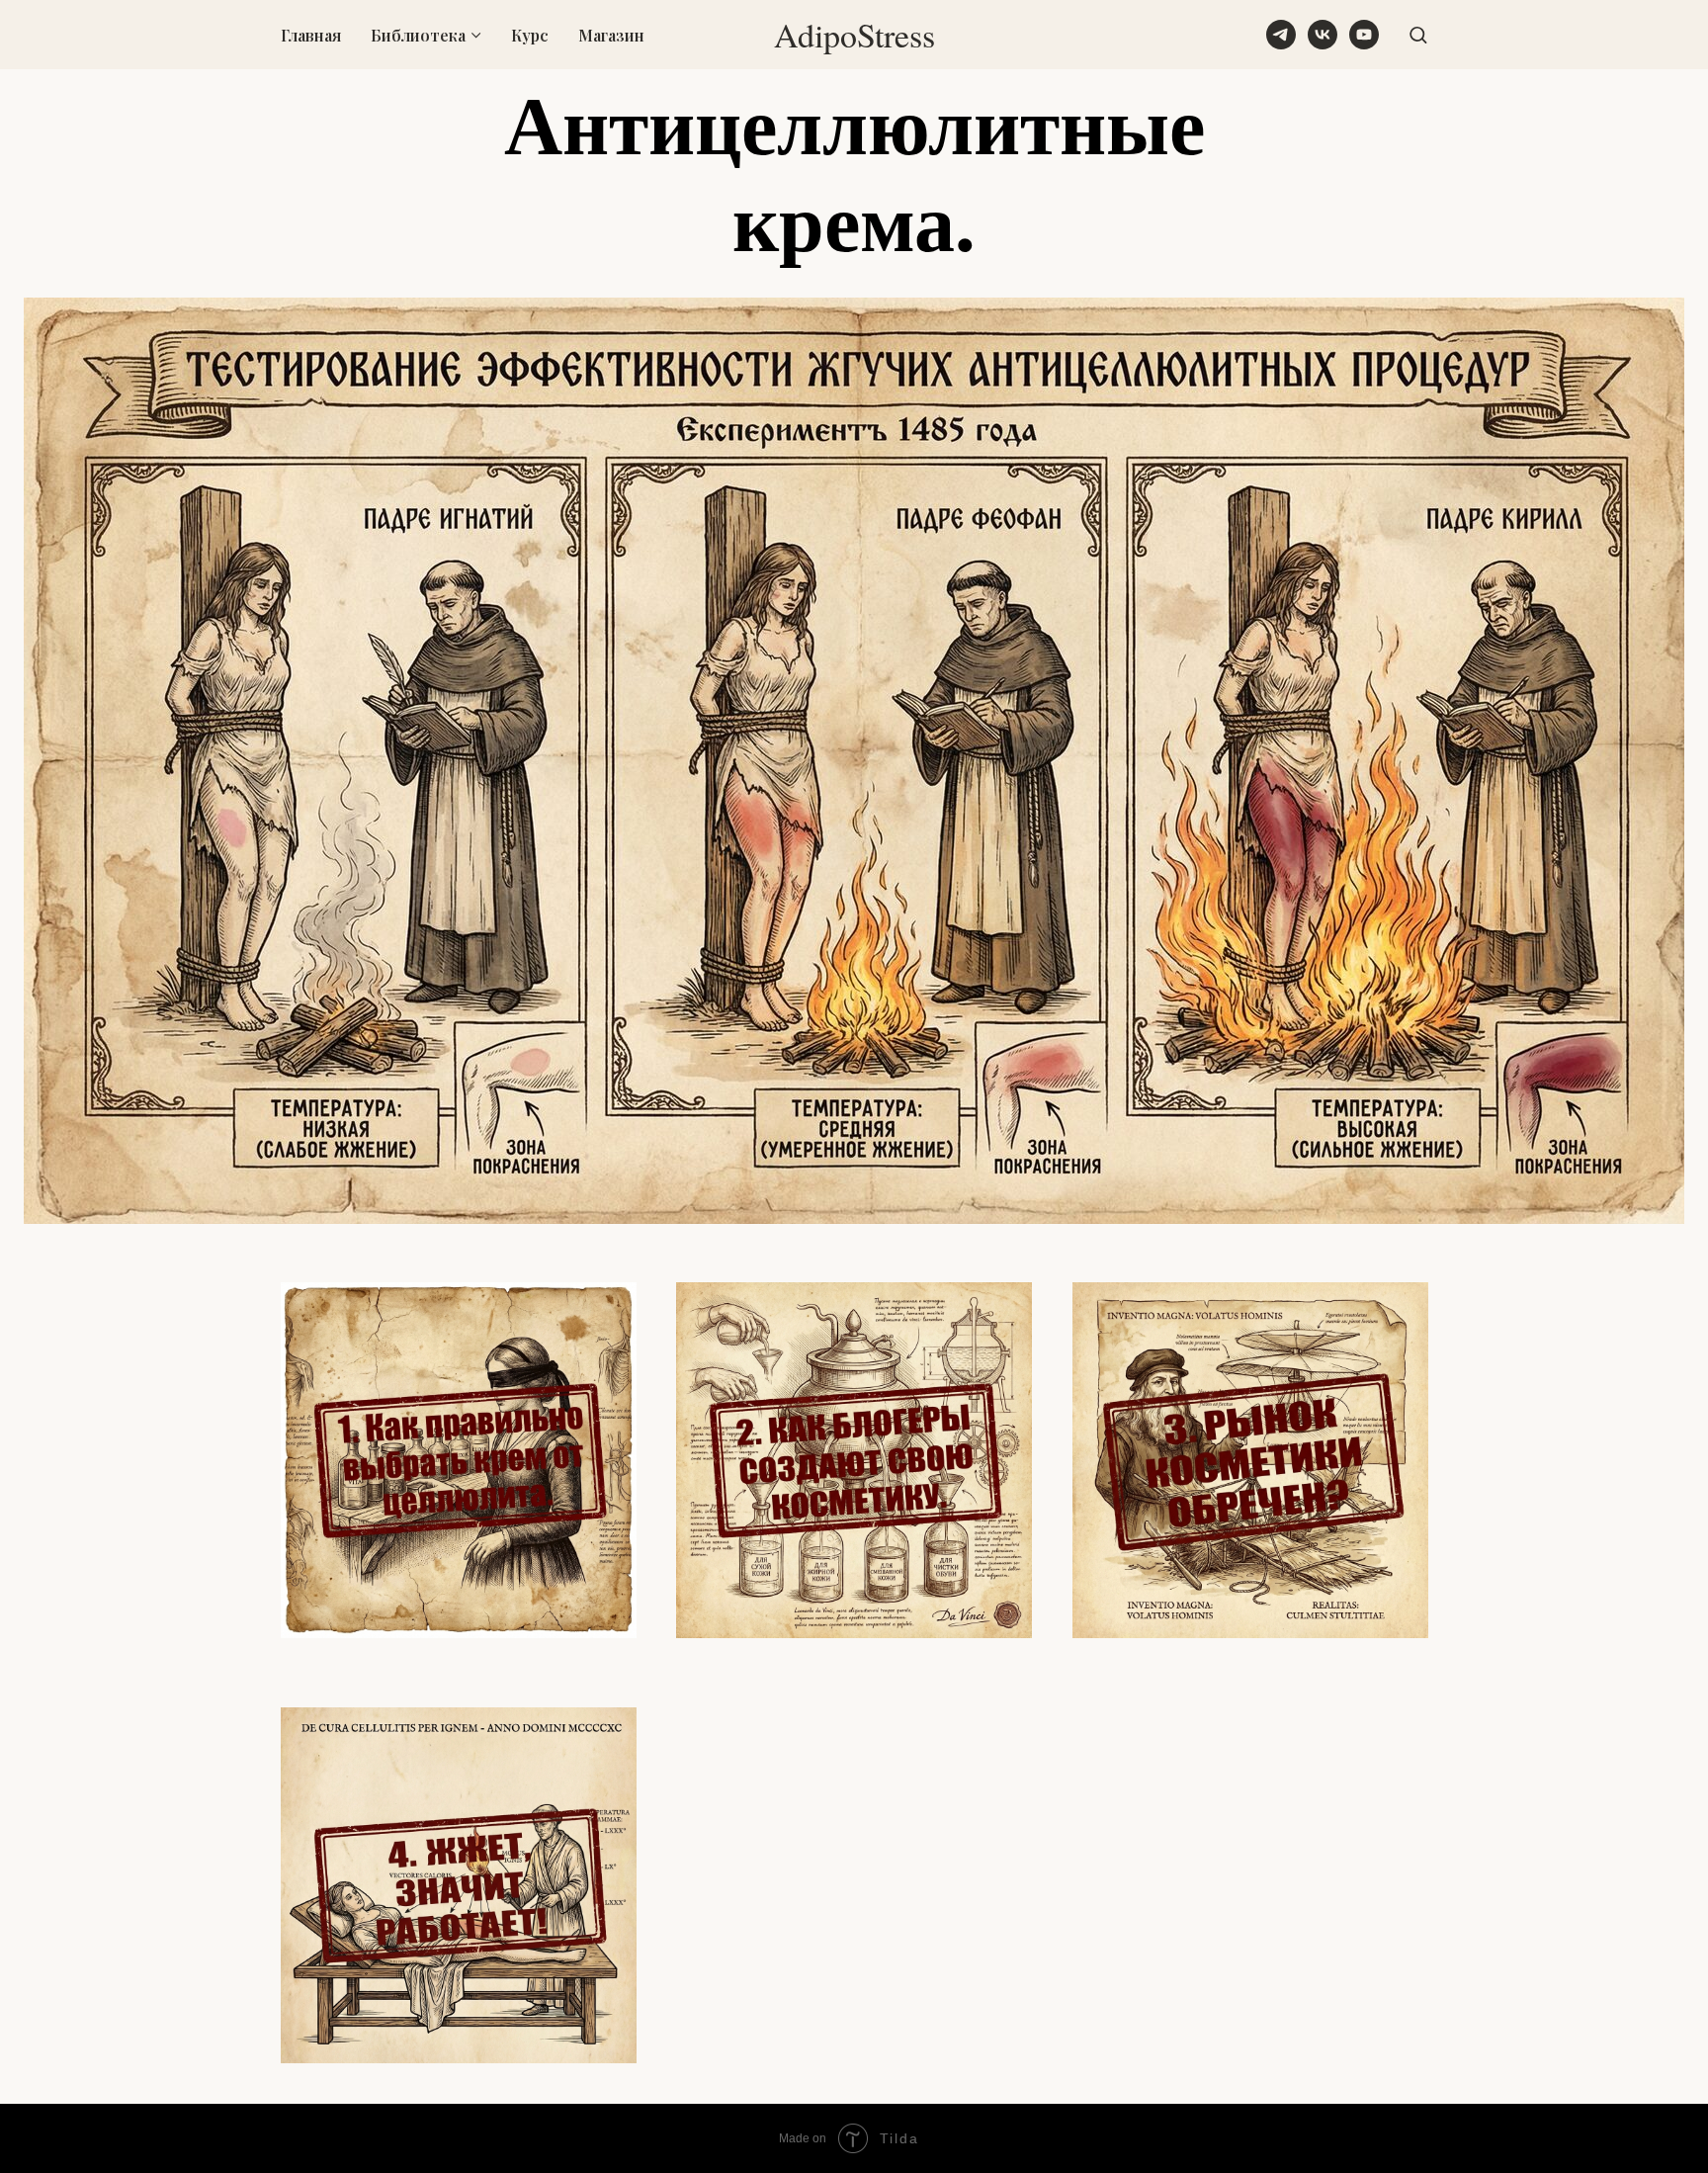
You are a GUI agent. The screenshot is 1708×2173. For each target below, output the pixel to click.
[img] (459, 1460)
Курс (530, 35)
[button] (1418, 34)
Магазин (611, 35)
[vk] (1323, 35)
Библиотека (418, 35)
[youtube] (1364, 35)
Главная (311, 35)
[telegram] (1281, 35)
